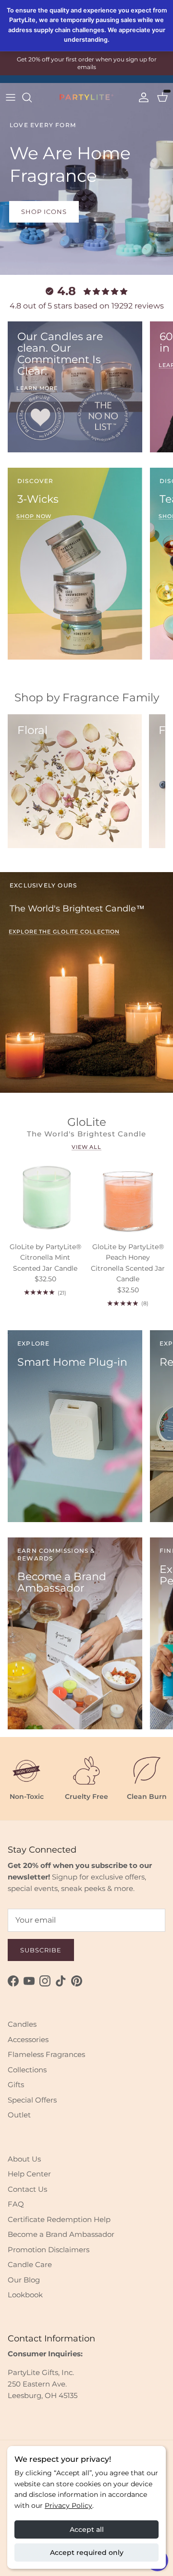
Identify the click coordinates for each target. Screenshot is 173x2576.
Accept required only (87, 2552)
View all (86, 1147)
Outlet (19, 2115)
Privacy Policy (68, 2505)
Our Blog (24, 2280)
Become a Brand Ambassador (61, 2234)
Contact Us (27, 2189)
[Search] (32, 97)
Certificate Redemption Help (59, 2219)
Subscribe (41, 1950)
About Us (24, 2159)
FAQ (16, 2204)
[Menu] (11, 97)
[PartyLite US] (86, 97)
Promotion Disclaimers (49, 2250)
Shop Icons (44, 212)
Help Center (29, 2174)
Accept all (87, 2529)
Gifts (16, 2085)
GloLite (87, 1122)
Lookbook (25, 2295)
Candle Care (30, 2264)
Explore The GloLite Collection (64, 932)
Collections (27, 2070)
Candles (22, 2024)
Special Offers (32, 2100)
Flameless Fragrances (46, 2054)
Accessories (28, 2039)
